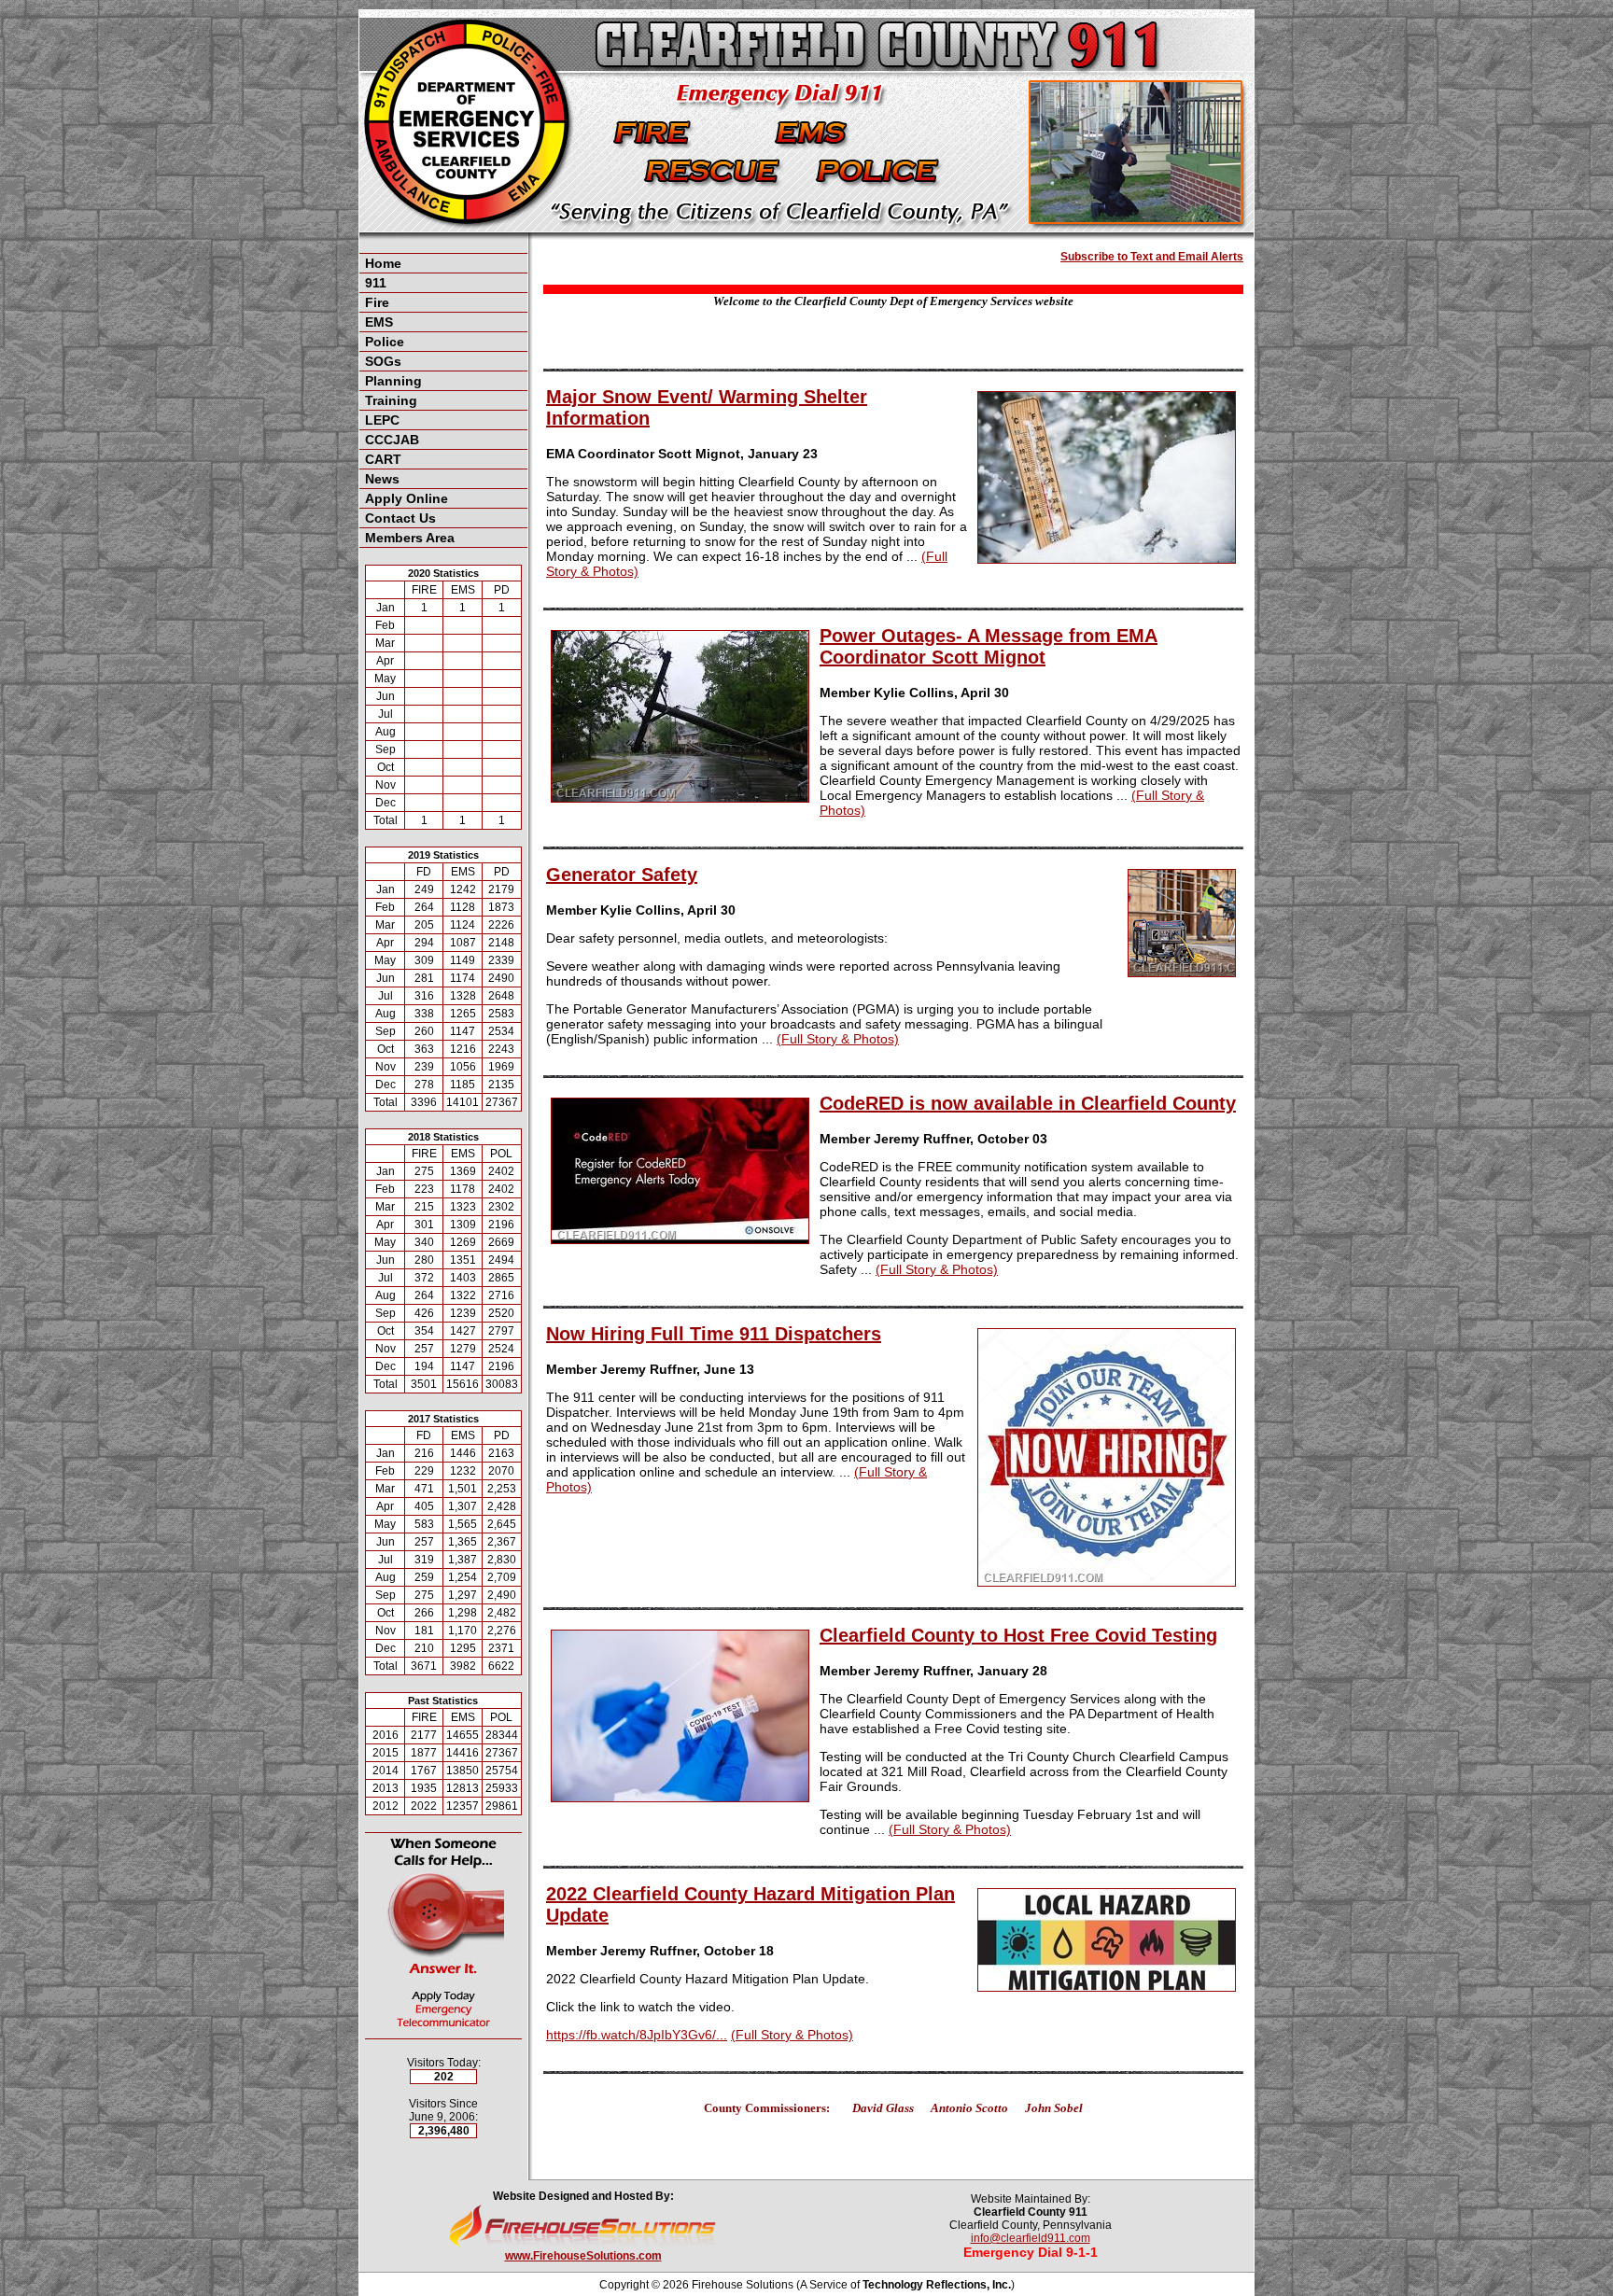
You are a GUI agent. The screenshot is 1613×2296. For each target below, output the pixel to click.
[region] (443, 400)
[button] (443, 283)
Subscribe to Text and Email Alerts (1152, 257)
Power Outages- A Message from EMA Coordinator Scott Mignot (989, 646)
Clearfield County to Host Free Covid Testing (1018, 1635)
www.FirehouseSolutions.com (583, 2256)
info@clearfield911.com (1031, 2238)
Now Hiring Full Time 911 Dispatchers (714, 1334)
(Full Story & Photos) (838, 1039)
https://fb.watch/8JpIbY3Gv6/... (637, 2035)
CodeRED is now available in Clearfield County (1028, 1103)
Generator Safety (622, 875)
